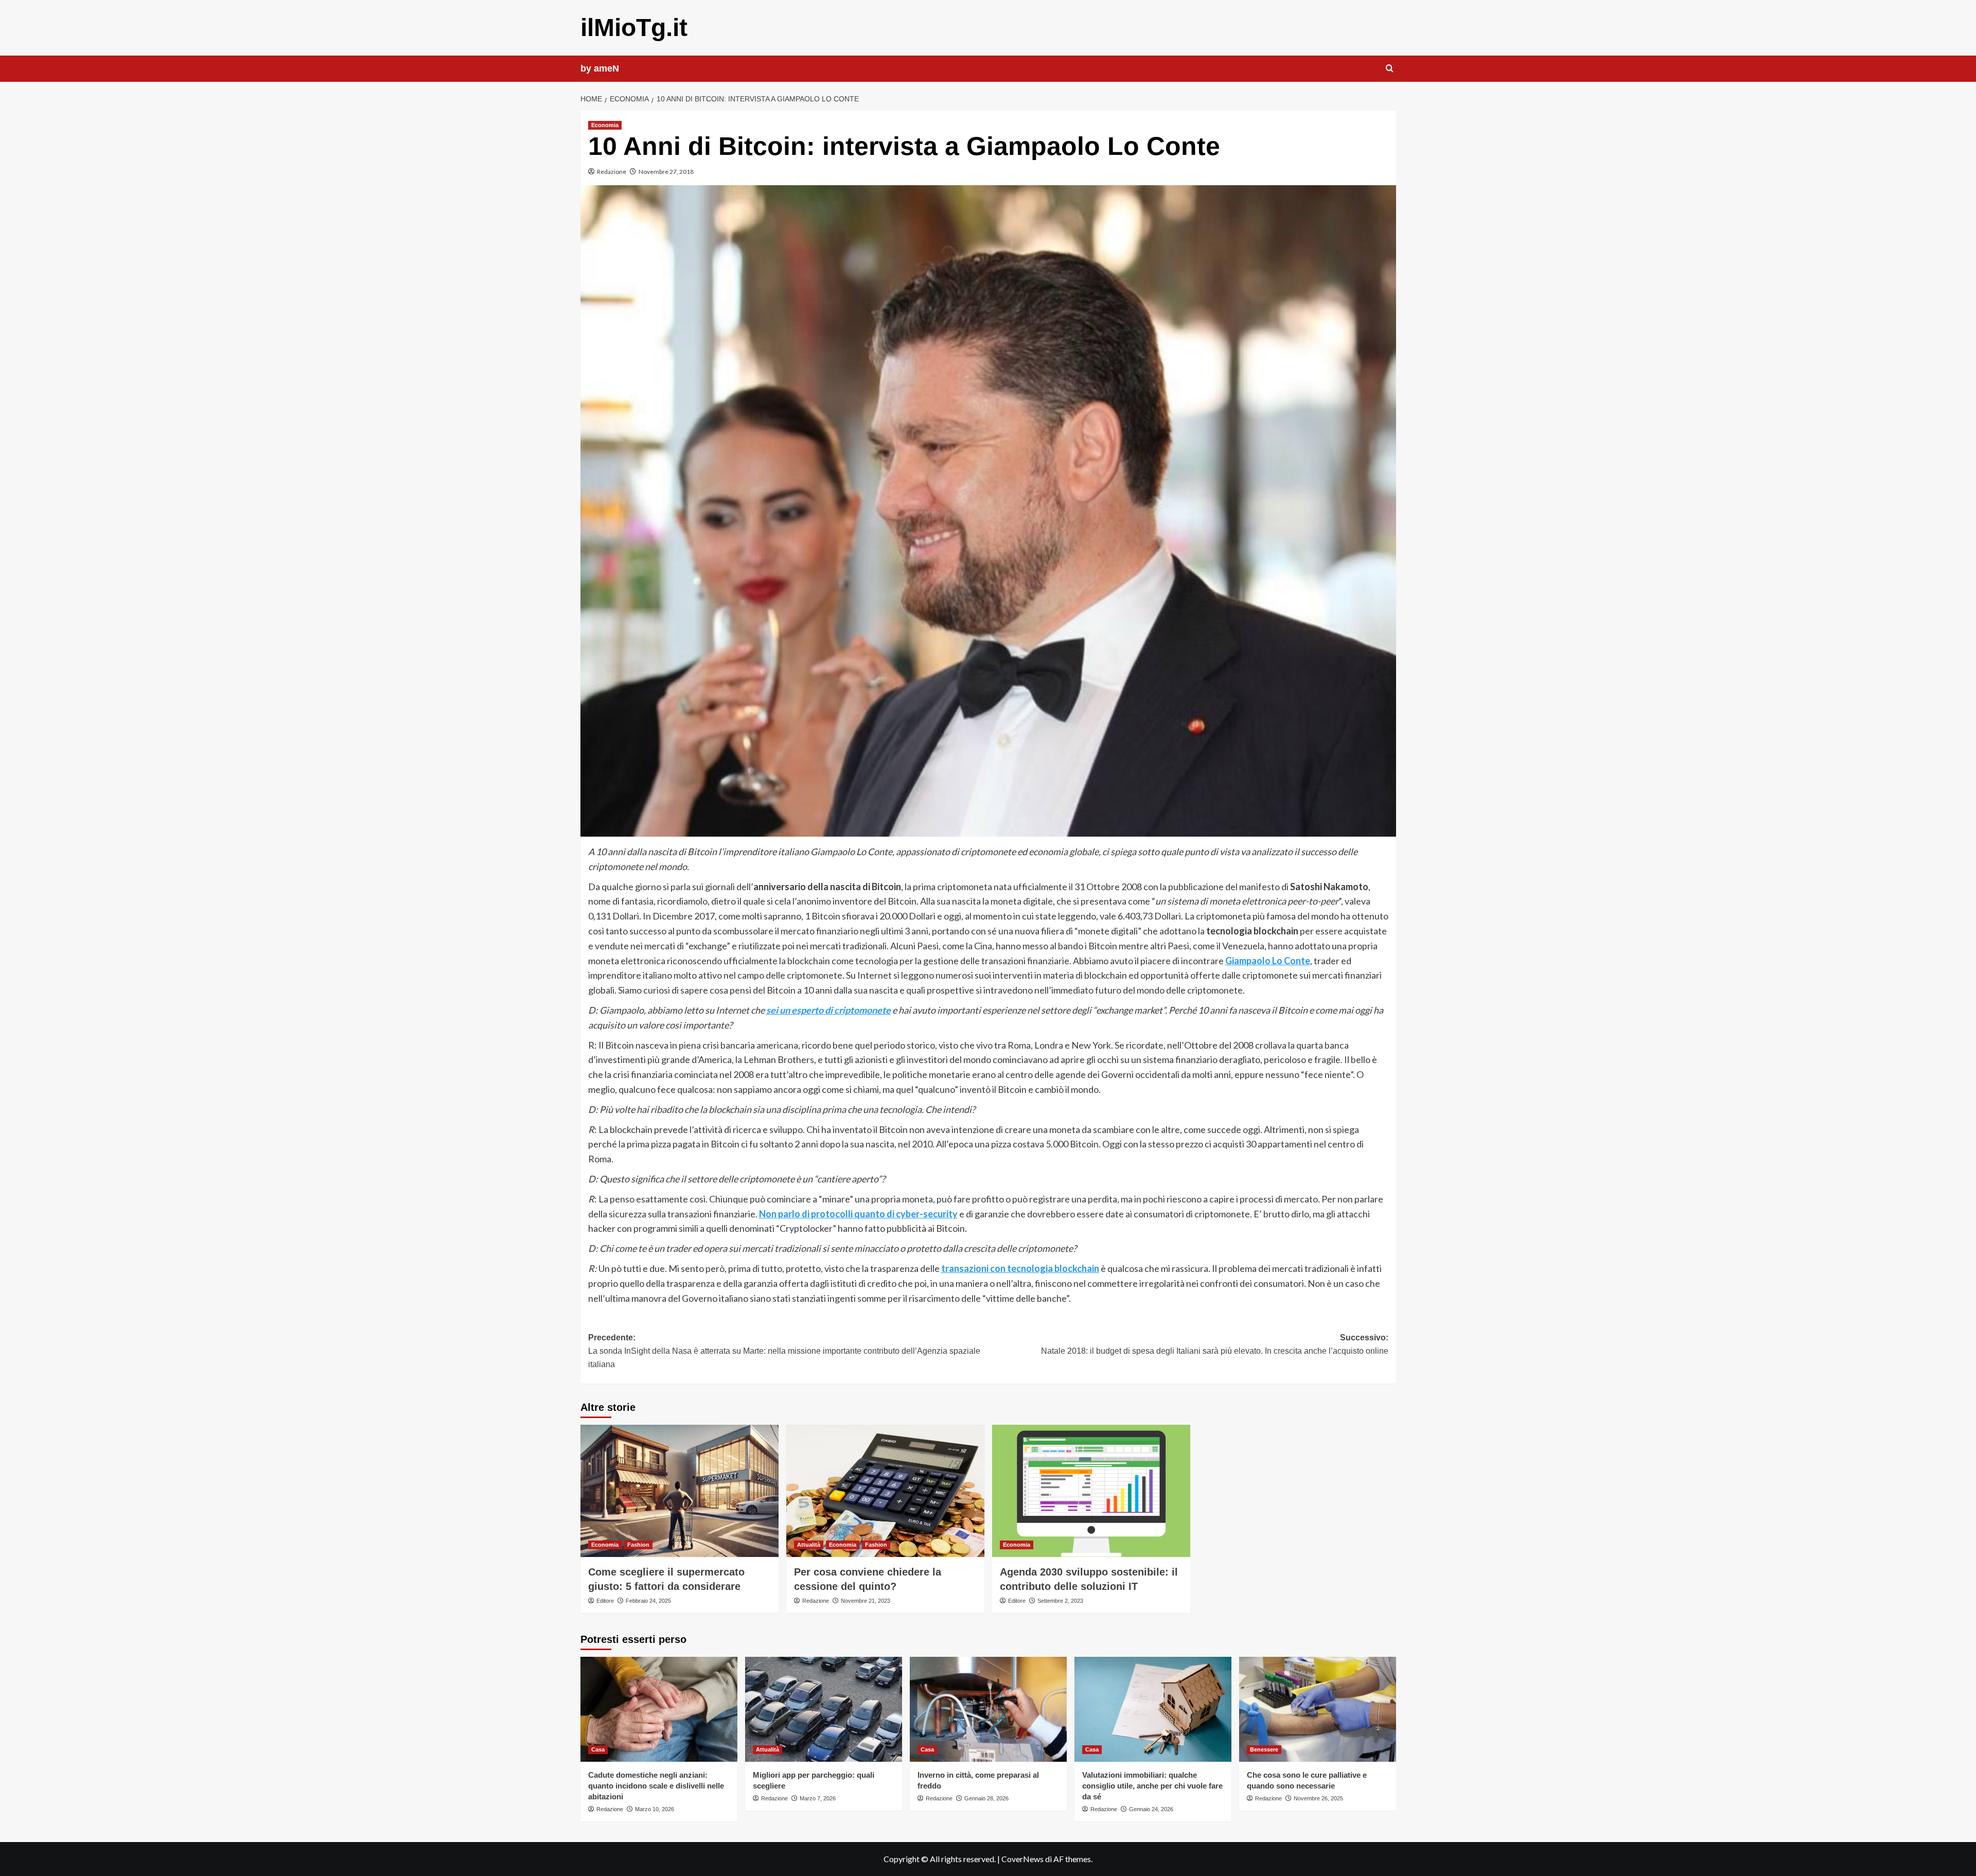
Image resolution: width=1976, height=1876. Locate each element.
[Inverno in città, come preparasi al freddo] (988, 1709)
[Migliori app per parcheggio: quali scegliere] (824, 1709)
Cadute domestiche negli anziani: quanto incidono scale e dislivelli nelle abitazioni (656, 1786)
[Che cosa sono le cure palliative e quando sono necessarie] (1318, 1709)
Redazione (612, 172)
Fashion (638, 1545)
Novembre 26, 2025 (1318, 1798)
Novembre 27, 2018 (666, 172)
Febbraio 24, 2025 (648, 1601)
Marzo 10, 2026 (655, 1809)
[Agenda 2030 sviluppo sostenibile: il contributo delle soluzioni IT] (1091, 1491)
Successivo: (1215, 1344)
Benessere (1264, 1749)
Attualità (809, 1545)
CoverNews (1022, 1859)
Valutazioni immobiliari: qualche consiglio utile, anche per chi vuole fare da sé (1152, 1786)
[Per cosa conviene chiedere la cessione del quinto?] (885, 1491)
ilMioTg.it (634, 28)
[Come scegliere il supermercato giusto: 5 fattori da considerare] (680, 1491)
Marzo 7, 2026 (818, 1798)
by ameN (600, 68)
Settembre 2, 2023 (1060, 1601)
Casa (598, 1749)
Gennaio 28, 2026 (986, 1798)
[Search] (1390, 69)
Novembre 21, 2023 (866, 1601)
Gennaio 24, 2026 (1151, 1809)
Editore (605, 1601)
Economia (605, 125)
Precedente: (784, 1351)
